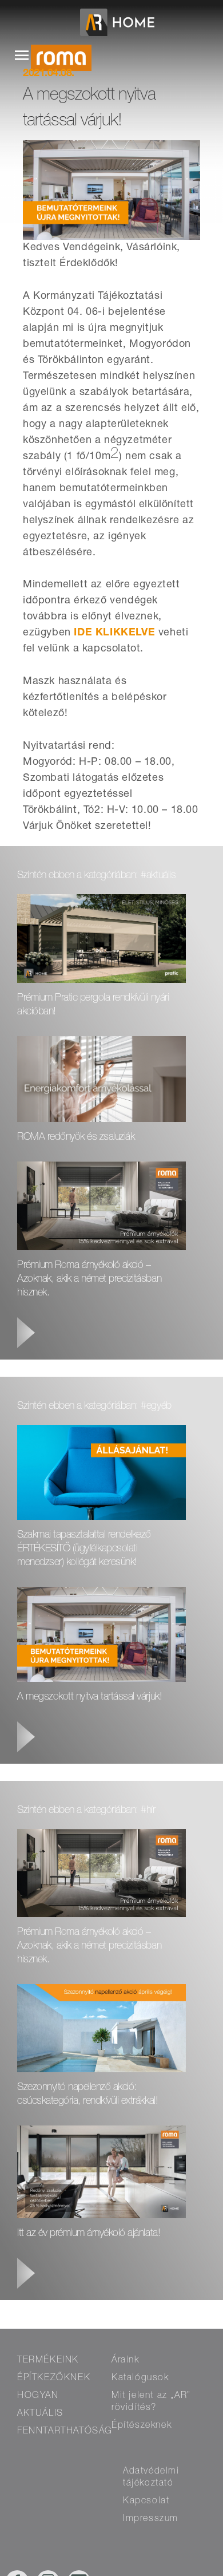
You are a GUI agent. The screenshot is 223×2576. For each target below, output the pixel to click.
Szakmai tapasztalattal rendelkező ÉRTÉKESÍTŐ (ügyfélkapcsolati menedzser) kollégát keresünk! (84, 1549)
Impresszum (151, 2519)
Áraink (126, 2361)
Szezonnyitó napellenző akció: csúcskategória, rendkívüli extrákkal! (87, 2095)
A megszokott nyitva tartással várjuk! (89, 1697)
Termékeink (48, 2361)
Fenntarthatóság (65, 2432)
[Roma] (70, 63)
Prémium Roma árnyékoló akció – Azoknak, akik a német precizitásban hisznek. (89, 1279)
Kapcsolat (146, 2502)
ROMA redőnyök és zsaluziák (77, 1137)
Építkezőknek (54, 2379)
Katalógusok (140, 2379)
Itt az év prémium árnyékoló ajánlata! (89, 2234)
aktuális (40, 2414)
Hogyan (38, 2396)
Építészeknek (142, 2426)
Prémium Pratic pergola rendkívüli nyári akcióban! (93, 1005)
